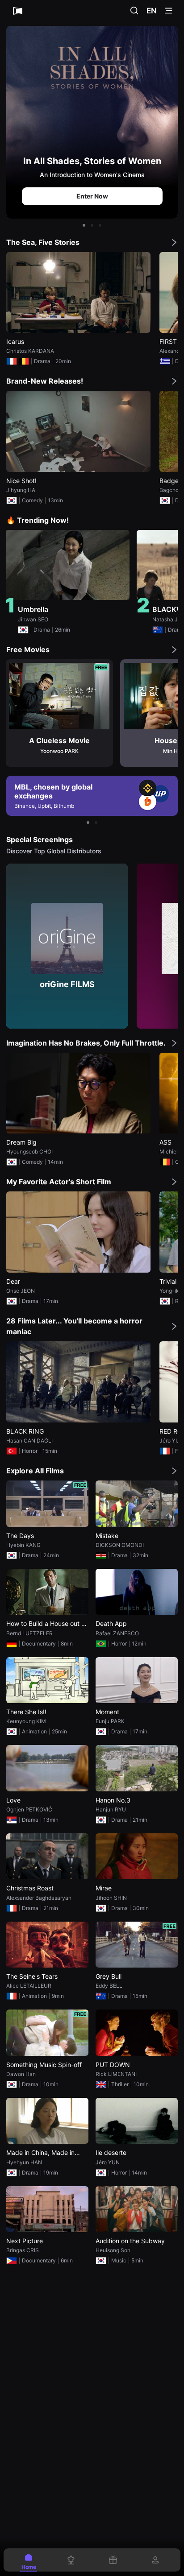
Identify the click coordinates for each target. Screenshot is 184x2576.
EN (152, 11)
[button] (84, 225)
